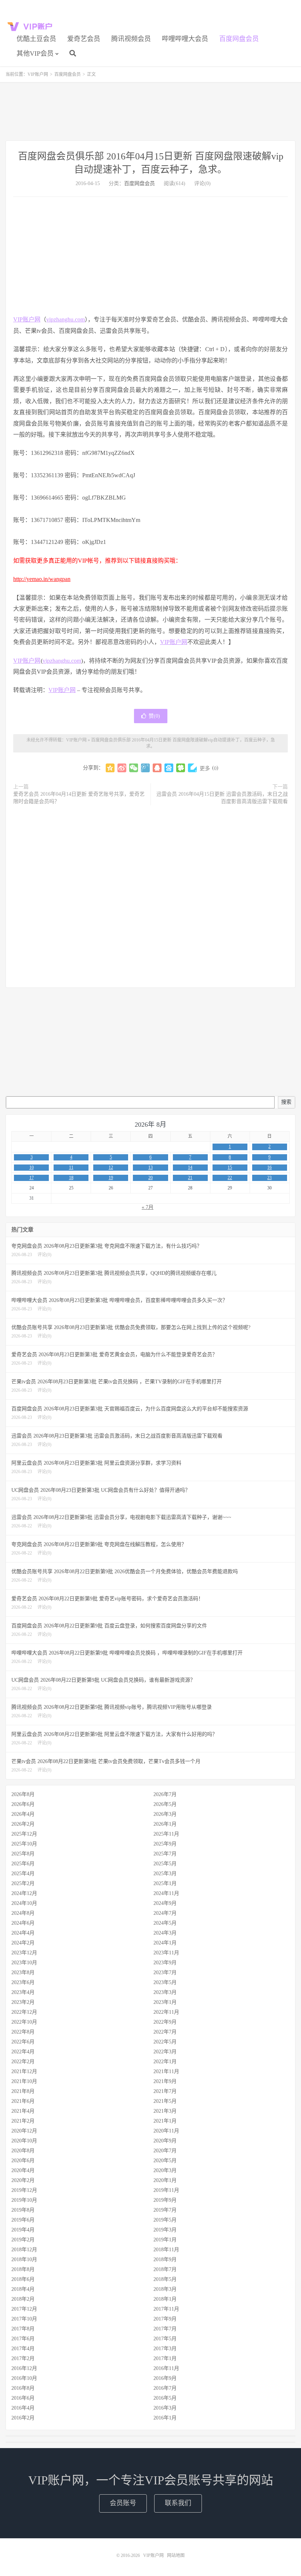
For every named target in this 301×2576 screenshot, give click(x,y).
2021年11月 (166, 2071)
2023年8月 (23, 1973)
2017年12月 (24, 2309)
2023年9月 (165, 1963)
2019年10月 (24, 2200)
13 (150, 1167)
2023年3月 (165, 1992)
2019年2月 (23, 2240)
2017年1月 (165, 2358)
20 (150, 1178)
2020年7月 (165, 2151)
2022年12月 (24, 2012)
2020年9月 (165, 2141)
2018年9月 (165, 2259)
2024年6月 (23, 1923)
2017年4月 (23, 2349)
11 (71, 1167)
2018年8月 (23, 2269)
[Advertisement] (150, 111)
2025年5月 (165, 1864)
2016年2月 (23, 2418)
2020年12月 (24, 2131)
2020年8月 (23, 2151)
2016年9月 (165, 2378)
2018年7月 (165, 2269)
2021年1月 (165, 2121)
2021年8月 (23, 2091)
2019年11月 (166, 2190)
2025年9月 (165, 1844)
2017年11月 (166, 2309)
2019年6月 (23, 2220)
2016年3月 (165, 2408)
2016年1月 (165, 2418)
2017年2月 (23, 2358)
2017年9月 (165, 2319)
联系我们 (178, 2503)
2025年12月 (24, 1834)
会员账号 (123, 2503)
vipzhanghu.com (66, 319)
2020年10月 (24, 2141)
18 (71, 1178)
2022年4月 (23, 2052)
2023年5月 (165, 1982)
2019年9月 (165, 2200)
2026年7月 (165, 1794)
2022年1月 (165, 2062)
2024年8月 (23, 1913)
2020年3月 (165, 2170)
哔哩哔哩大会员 (185, 39)
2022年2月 (23, 2062)
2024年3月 (165, 1933)
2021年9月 (165, 2081)
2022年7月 (165, 2032)
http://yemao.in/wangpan (42, 579)
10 (32, 1167)
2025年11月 (166, 1834)
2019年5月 (165, 2220)
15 (230, 1167)
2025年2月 (23, 1883)
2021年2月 (23, 2121)
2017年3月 (165, 2349)
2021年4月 (23, 2111)
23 (269, 1178)
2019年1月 (165, 2240)
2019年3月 (165, 2230)
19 (111, 1178)
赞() (154, 716)
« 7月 (148, 1207)
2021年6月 (23, 2101)
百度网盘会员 (239, 39)
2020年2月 (23, 2180)
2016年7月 (165, 2388)
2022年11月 (166, 2012)
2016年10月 (24, 2378)
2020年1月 (165, 2180)
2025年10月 (24, 1844)
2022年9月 (165, 2022)
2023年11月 (166, 1953)
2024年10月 (24, 1903)
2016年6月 (23, 2398)
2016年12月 (24, 2368)
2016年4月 (23, 2408)
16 (269, 1167)
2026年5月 (165, 1804)
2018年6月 (23, 2279)
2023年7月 (165, 1973)
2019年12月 (24, 2190)
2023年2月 (23, 2002)
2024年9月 (165, 1903)
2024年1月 (165, 1943)
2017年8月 (23, 2329)
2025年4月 (23, 1874)
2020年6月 (23, 2161)
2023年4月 (23, 1992)
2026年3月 (165, 1814)
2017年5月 (165, 2339)
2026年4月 (23, 1814)
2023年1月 (165, 2002)
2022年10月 (24, 2022)
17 (32, 1178)
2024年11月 (166, 1893)
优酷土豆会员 (36, 39)
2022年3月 (165, 2052)
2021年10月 (24, 2081)
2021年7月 (165, 2091)
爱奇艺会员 (84, 39)
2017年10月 (24, 2319)
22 (230, 1178)
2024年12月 (24, 1893)
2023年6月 (23, 1982)
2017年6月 (23, 2339)
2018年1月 (165, 2299)
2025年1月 (165, 1883)
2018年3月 (165, 2289)
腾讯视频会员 (131, 39)
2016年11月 (166, 2368)
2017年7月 (165, 2329)
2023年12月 (24, 1953)
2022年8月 (23, 2032)
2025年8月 (23, 1854)
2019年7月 (165, 2210)
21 (190, 1178)
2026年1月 (165, 1824)
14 (190, 1167)
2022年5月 (165, 2042)
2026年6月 (23, 1804)
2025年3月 (165, 1874)
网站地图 (176, 2555)
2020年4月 (23, 2170)
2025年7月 (165, 1854)
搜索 (286, 1102)
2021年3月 (165, 2111)
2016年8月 (23, 2388)
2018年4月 (23, 2289)
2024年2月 (23, 1943)
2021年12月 (24, 2071)
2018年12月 (24, 2250)
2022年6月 (23, 2042)
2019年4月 (23, 2230)
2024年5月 (165, 1923)
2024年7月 (165, 1913)
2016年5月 (165, 2398)
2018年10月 (24, 2259)
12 (111, 1167)
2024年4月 (23, 1933)
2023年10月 (24, 1963)
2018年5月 (165, 2279)
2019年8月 (23, 2210)
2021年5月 (165, 2101)
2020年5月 (165, 2161)
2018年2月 (23, 2299)
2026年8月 (23, 1794)
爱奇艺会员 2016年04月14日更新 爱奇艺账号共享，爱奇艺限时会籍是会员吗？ (79, 798)
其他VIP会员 (35, 54)
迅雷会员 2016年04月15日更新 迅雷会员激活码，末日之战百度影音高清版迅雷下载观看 (222, 798)
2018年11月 (166, 2250)
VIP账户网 (32, 26)
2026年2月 (23, 1824)
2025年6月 (23, 1864)
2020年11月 (166, 2131)
